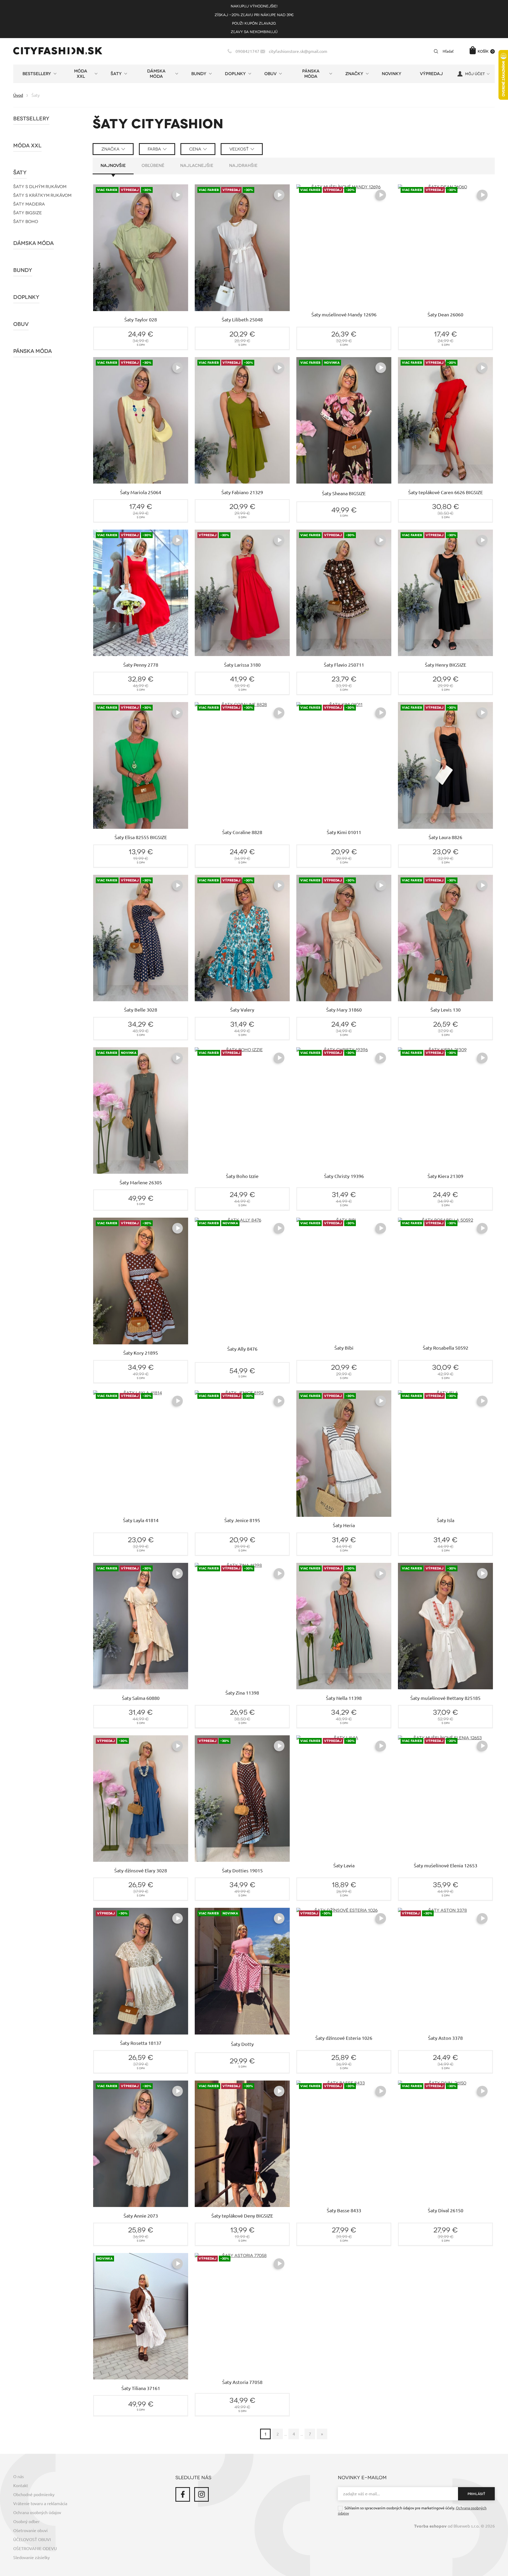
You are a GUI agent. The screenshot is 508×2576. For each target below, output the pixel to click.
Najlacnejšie (197, 166)
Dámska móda (33, 243)
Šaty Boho (26, 222)
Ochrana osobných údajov (37, 2513)
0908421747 (247, 51)
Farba (154, 149)
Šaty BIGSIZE (28, 213)
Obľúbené (153, 166)
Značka (110, 149)
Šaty (20, 173)
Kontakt (21, 2486)
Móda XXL (27, 146)
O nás (19, 2477)
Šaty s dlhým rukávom (40, 187)
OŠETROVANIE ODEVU (35, 2548)
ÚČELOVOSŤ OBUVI (32, 2539)
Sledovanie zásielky (31, 2557)
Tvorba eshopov (430, 2526)
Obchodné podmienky (34, 2495)
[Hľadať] (436, 51)
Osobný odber (26, 2522)
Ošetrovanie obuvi (30, 2531)
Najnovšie (113, 166)
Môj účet (475, 74)
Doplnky (26, 297)
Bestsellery (31, 119)
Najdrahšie (243, 166)
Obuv (21, 324)
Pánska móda (33, 351)
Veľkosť (239, 149)
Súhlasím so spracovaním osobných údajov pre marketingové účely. (412, 2511)
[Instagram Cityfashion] (201, 2494)
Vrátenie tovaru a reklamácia (40, 2504)
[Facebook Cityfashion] (183, 2494)
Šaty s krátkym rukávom (42, 195)
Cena (195, 149)
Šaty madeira (29, 204)
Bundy (23, 270)
